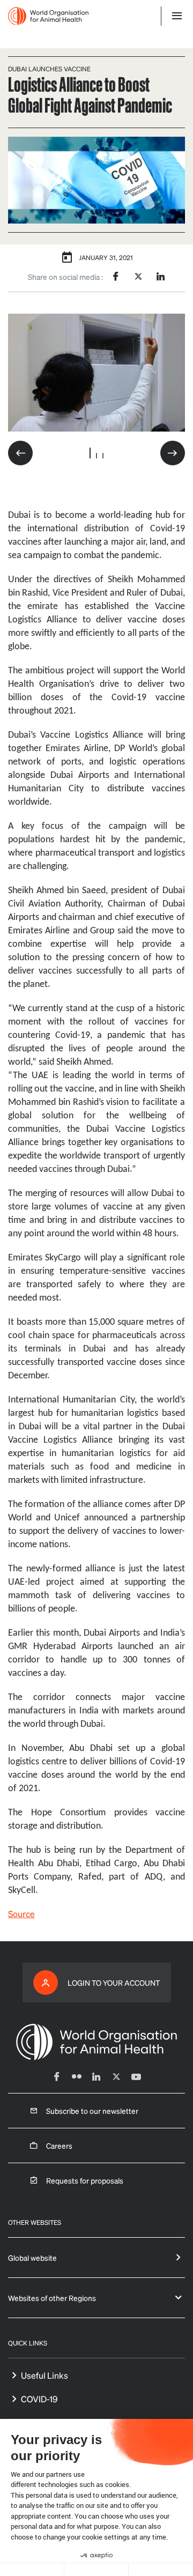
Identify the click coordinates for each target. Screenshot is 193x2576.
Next (173, 453)
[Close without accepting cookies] (32, 2570)
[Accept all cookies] (161, 2570)
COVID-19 (39, 2399)
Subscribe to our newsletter (92, 2111)
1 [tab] (90, 453)
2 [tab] (96, 456)
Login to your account (114, 1983)
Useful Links (44, 2375)
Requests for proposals (85, 2180)
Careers (59, 2146)
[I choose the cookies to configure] (96, 2570)
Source (21, 1914)
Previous (20, 453)
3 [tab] (103, 456)
